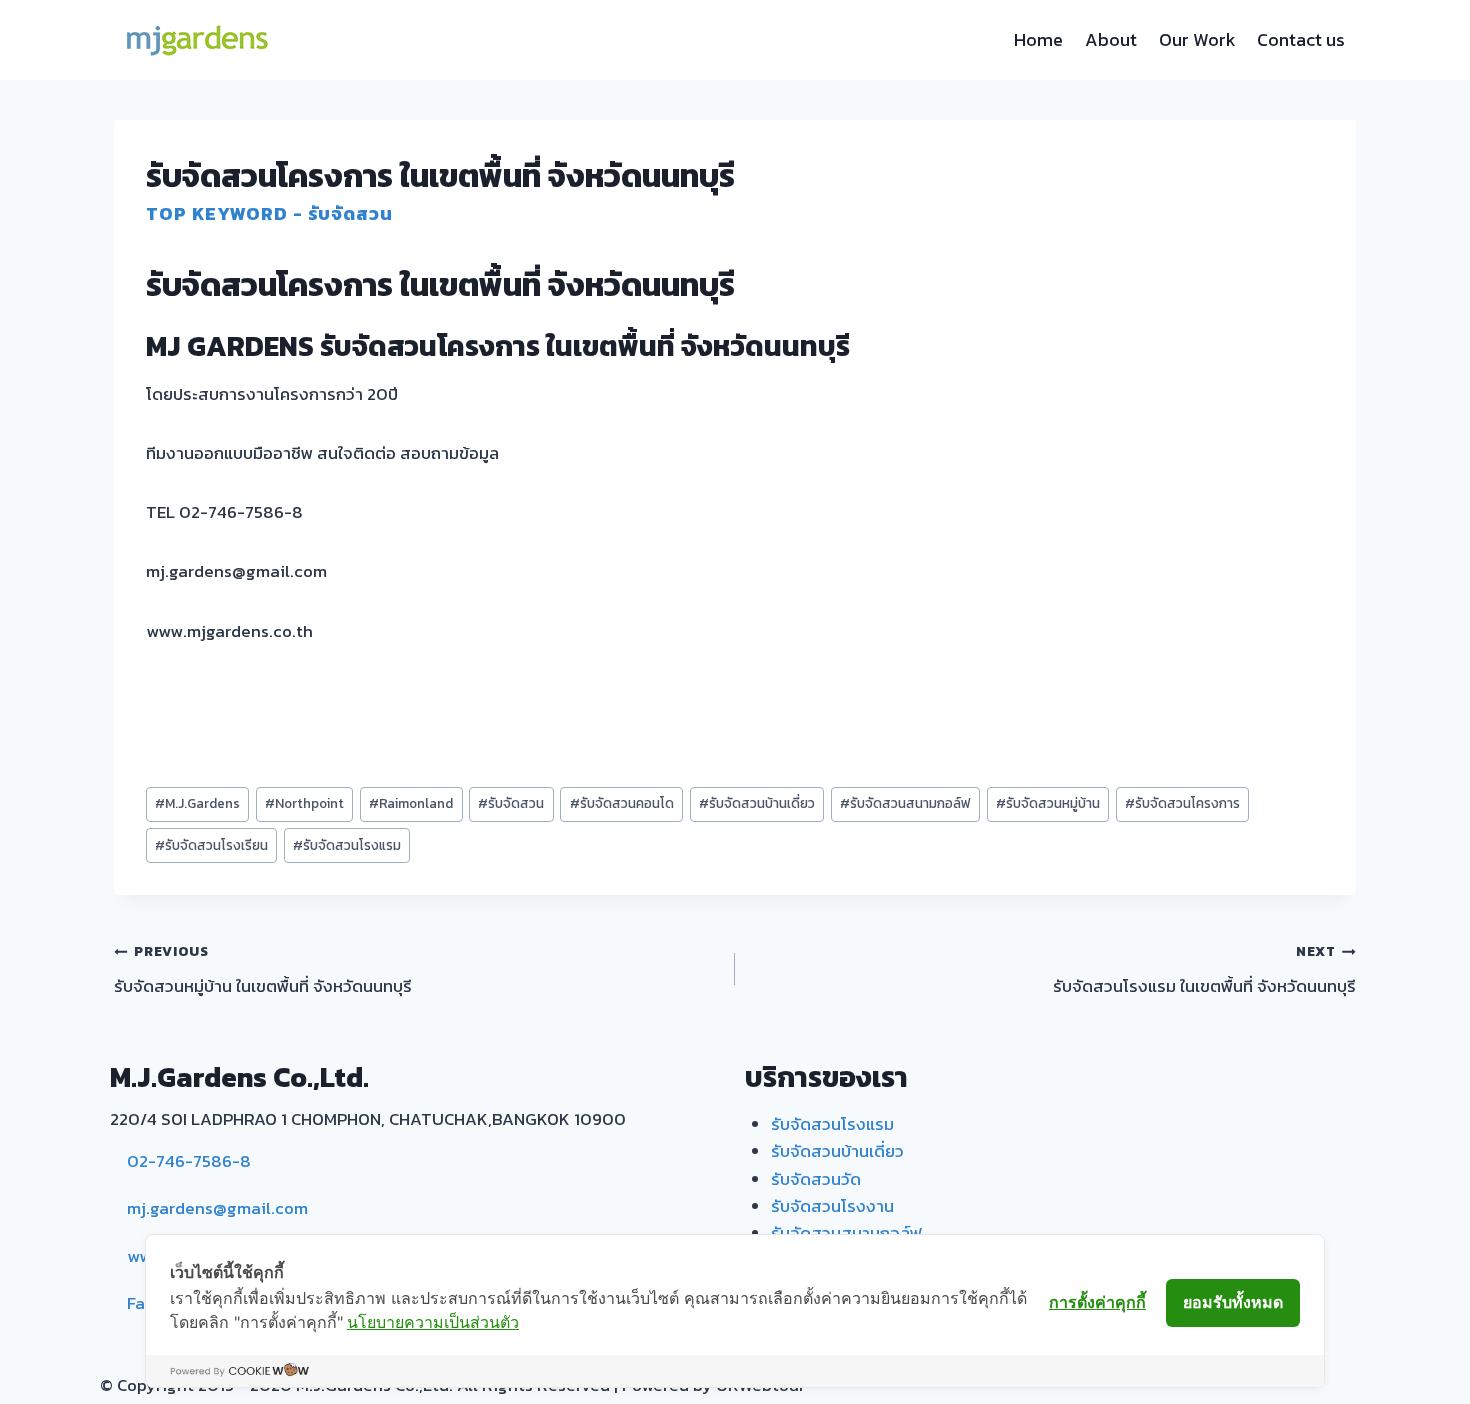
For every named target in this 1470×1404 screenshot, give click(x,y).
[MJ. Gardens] (196, 40)
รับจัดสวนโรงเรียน (211, 845)
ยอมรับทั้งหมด (1233, 1302)
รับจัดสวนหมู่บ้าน (1048, 803)
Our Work (1197, 39)
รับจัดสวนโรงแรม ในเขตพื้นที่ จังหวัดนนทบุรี (1204, 970)
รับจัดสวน (511, 803)
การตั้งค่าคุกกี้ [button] (1097, 1302)
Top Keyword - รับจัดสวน (269, 213)
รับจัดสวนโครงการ (1182, 803)
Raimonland (411, 803)
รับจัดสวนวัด (816, 1179)
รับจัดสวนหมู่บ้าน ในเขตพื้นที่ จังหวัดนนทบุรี (263, 970)
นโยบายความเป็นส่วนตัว (433, 1322)
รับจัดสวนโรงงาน (832, 1206)
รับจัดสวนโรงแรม (347, 845)
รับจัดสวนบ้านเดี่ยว (757, 803)
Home (1038, 39)
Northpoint (304, 803)
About (1111, 39)
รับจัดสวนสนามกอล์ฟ (905, 803)
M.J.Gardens (197, 803)
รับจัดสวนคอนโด (622, 803)
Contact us (1301, 39)
